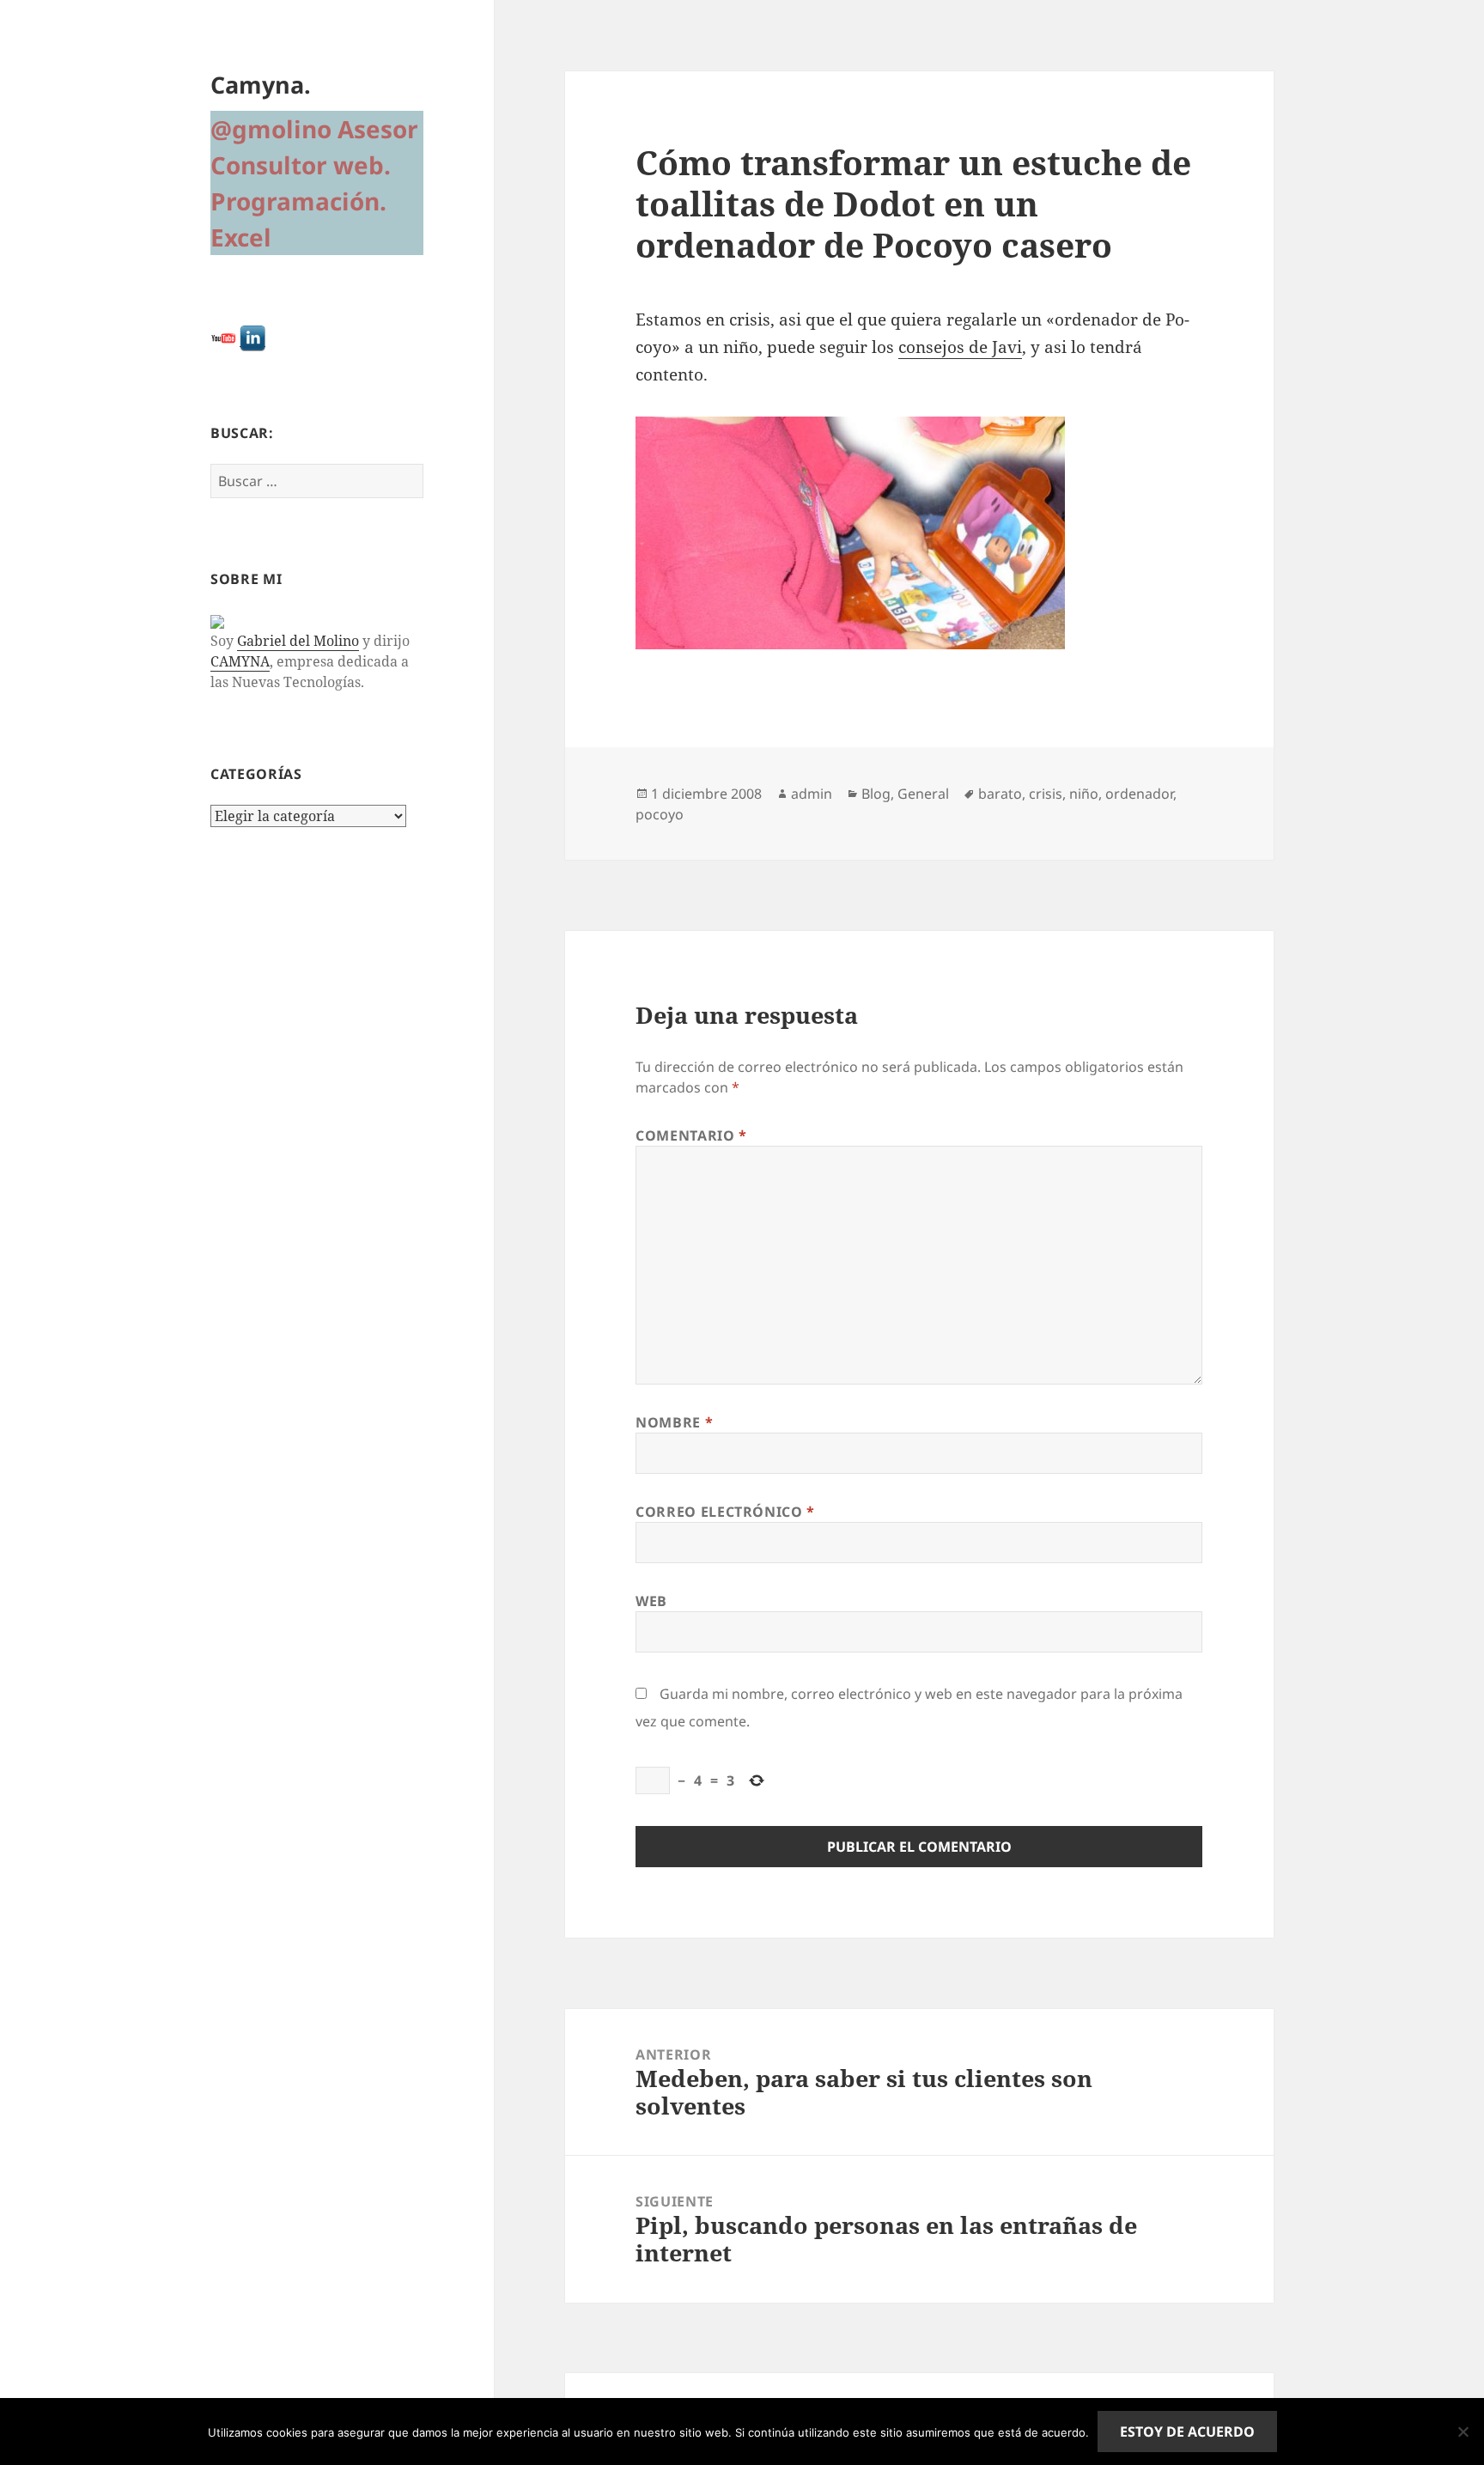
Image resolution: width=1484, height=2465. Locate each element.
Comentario (691, 1135)
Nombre (674, 1422)
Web (651, 1601)
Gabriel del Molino (298, 641)
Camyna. (261, 85)
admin (812, 794)
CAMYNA (240, 661)
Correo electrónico (725, 1512)
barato (1000, 794)
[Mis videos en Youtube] (223, 337)
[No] (1463, 2432)
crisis (1046, 794)
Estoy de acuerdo (1187, 2432)
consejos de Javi (960, 347)
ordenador (1139, 794)
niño (1084, 794)
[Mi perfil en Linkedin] (252, 337)
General (923, 794)
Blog (876, 794)
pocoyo (660, 814)
